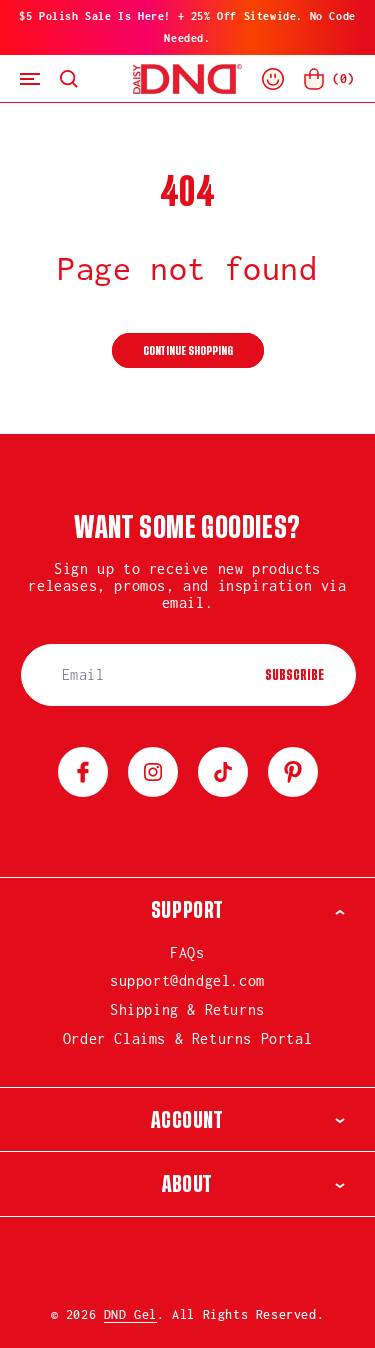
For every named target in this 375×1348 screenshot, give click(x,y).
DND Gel (130, 1314)
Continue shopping (188, 351)
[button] (30, 78)
